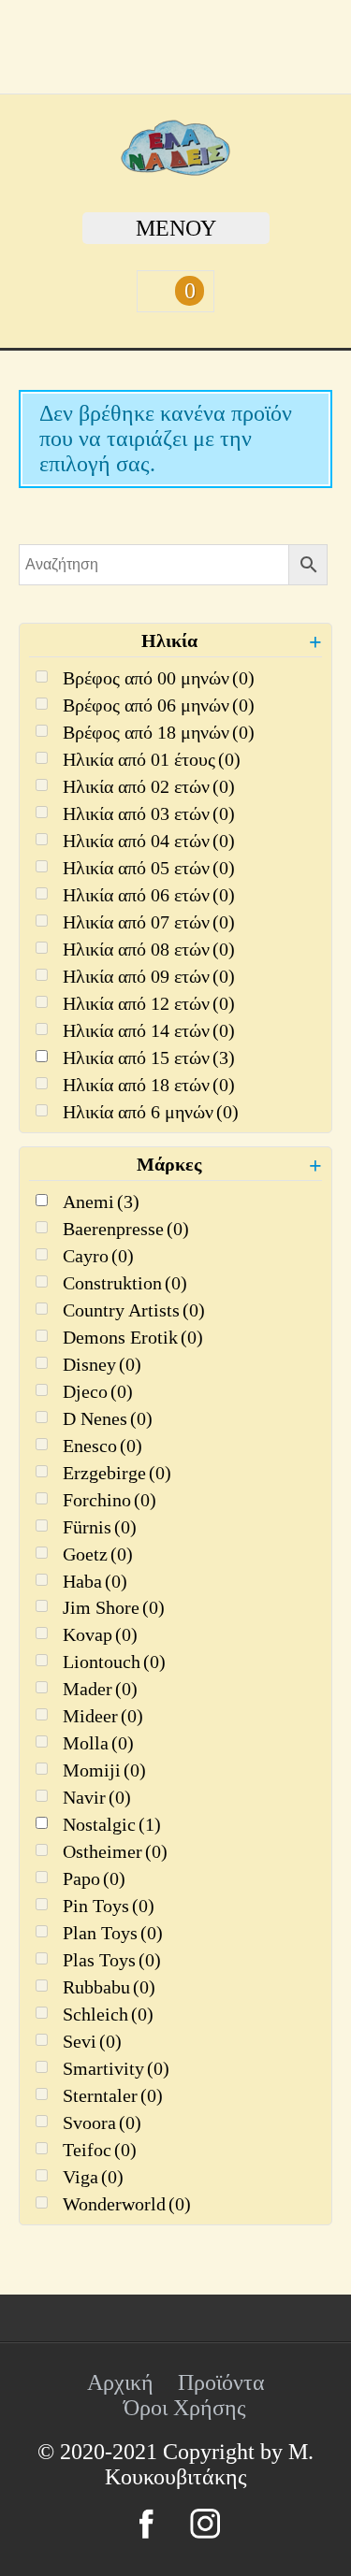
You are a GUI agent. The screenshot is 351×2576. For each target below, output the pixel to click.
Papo (94, 1878)
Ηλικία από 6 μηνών (151, 1112)
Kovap (100, 1634)
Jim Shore (114, 1607)
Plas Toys (112, 1960)
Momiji (104, 1770)
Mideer (103, 1716)
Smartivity (116, 2068)
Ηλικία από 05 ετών (149, 868)
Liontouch (114, 1662)
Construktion (125, 1283)
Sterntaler (113, 2095)
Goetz (98, 1554)
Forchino (110, 1500)
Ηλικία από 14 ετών (149, 1030)
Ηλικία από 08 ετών (149, 949)
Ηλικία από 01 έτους (152, 759)
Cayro (98, 1256)
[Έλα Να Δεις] (175, 168)
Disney (102, 1364)
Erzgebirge (117, 1473)
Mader (100, 1689)
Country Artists (134, 1310)
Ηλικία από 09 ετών (149, 976)
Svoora (102, 2123)
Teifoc (100, 2150)
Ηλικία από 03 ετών (149, 813)
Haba (95, 1581)
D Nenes (108, 1418)
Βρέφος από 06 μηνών (159, 705)
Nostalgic (112, 1824)
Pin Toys (109, 1906)
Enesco (102, 1446)
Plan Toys (113, 1933)
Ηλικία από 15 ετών (149, 1058)
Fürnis (100, 1527)
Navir (97, 1797)
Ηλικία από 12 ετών (149, 1003)
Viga (93, 2177)
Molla (98, 1743)
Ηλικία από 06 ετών (149, 895)
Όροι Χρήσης (185, 2408)
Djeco (98, 1391)
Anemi (101, 1202)
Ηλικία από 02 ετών (149, 786)
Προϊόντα (221, 2382)
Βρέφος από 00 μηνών (159, 678)
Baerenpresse (126, 1229)
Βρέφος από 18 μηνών (159, 732)
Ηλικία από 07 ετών (149, 922)
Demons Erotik (133, 1337)
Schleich (108, 2014)
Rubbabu (109, 1987)
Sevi (92, 2041)
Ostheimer (115, 1851)
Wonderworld (127, 2204)
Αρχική (120, 2382)
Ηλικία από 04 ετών (149, 841)
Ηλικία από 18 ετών (149, 1085)
